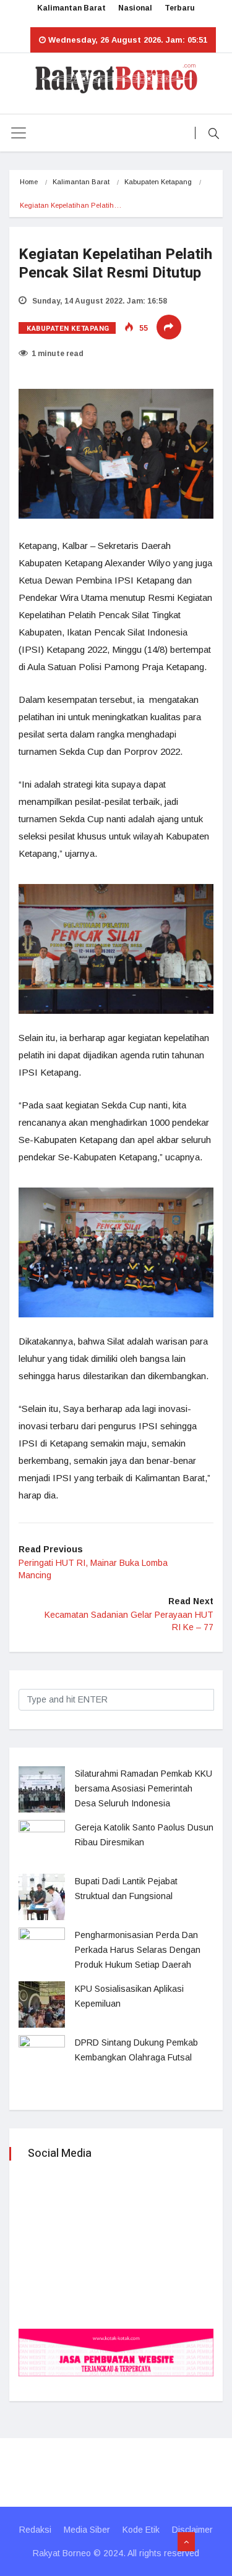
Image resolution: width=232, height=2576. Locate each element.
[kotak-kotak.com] (116, 2351)
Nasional (135, 8)
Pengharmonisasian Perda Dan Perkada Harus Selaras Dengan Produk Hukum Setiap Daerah (138, 1950)
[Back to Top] (186, 2542)
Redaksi (35, 2530)
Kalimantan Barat (71, 8)
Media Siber (87, 2530)
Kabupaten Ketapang (158, 182)
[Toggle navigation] (19, 133)
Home (29, 182)
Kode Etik (141, 2530)
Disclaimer (192, 2530)
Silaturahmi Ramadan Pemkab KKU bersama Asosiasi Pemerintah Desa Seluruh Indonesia (144, 1788)
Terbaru (180, 8)
